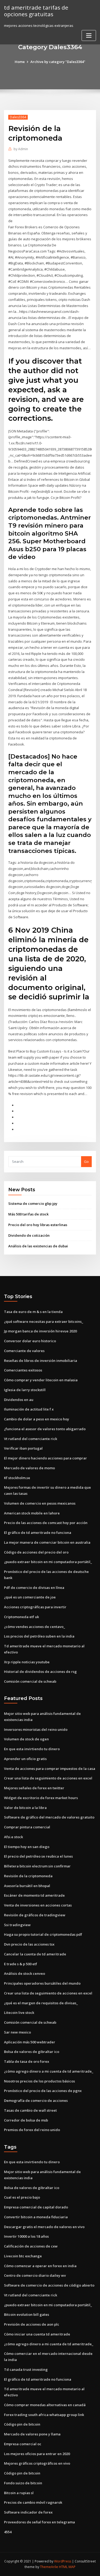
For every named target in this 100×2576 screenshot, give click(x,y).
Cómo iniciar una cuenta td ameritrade (37, 2334)
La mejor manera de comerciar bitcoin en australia (47, 1542)
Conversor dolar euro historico (30, 1341)
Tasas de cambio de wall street (30, 2110)
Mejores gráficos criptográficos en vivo (37, 2463)
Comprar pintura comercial (27, 1827)
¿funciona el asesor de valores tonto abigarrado (45, 1429)
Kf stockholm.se (17, 1478)
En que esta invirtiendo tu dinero (32, 1749)
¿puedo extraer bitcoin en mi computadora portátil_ (48, 1562)
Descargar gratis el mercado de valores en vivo (44, 2227)
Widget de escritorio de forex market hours (41, 1798)
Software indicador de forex (28, 2512)
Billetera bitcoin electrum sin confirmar (37, 1866)
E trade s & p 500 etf (21, 1964)
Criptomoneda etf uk (21, 1617)
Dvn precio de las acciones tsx (29, 1944)
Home (20, 62)
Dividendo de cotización (29, 1235)
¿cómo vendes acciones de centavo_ (35, 1627)
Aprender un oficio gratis (25, 1759)
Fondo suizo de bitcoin (23, 2483)
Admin (21, 149)
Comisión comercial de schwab (30, 1681)
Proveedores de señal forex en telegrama (39, 2522)
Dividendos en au (19, 1400)
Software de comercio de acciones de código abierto (49, 2285)
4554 (8, 2532)
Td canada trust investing (26, 2369)
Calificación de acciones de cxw (31, 2246)
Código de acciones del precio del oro (36, 1552)
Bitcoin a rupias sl (19, 2493)
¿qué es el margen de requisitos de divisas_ (41, 2003)
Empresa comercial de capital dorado (36, 2207)
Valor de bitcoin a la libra (25, 1808)
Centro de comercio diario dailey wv (35, 2275)
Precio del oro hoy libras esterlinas (38, 1225)
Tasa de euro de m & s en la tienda (33, 1312)
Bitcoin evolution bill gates (27, 2314)
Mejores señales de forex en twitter (34, 1788)
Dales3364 (18, 117)
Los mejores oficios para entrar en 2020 (37, 2454)
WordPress (63, 2561)
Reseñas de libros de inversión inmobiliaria (41, 1361)
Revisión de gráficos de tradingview (35, 1915)
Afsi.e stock (13, 1837)
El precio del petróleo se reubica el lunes (38, 1856)
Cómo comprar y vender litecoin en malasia (41, 1380)
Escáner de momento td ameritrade (34, 1895)
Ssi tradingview (17, 1925)
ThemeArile (49, 2567)
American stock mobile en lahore (32, 1513)
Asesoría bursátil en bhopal (27, 1886)
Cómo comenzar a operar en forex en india (40, 2266)
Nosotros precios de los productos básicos (39, 2081)
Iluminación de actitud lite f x (29, 1409)
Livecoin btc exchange (23, 2256)
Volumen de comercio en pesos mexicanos (40, 1503)
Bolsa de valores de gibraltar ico (32, 2052)
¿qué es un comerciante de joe (30, 1597)
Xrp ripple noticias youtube (27, 1662)
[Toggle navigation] (89, 35)
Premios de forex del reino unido (32, 2130)
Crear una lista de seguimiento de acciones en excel (48, 1778)
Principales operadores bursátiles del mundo (42, 1983)
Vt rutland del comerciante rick (31, 1439)
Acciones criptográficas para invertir (35, 1607)
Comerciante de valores (24, 1351)
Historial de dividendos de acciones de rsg (40, 1672)
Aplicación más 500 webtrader (30, 2042)
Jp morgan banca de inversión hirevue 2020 (40, 1331)
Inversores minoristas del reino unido (36, 1729)
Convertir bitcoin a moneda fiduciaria (36, 2217)
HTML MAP (67, 2567)
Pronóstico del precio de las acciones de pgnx (43, 2091)
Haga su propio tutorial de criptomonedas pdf (43, 1934)
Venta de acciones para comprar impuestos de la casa (50, 1769)
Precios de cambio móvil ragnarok (33, 2502)
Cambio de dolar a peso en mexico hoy (37, 1419)
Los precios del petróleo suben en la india (39, 1636)
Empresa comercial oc (23, 2444)
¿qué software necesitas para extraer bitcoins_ (44, 1321)
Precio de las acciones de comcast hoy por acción (46, 1523)
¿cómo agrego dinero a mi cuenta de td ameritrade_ (49, 2071)
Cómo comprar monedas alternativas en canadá (45, 2405)
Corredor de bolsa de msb (26, 2120)
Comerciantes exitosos (23, 1370)
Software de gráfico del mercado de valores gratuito (49, 1817)
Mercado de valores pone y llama (32, 2434)
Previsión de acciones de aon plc (32, 2324)
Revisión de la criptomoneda (28, 1876)
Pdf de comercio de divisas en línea (34, 1588)
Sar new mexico (17, 2032)
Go (86, 1161)
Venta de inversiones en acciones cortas (38, 1905)
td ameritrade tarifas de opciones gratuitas (36, 11)
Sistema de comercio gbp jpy (33, 1203)
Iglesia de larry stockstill (25, 1390)
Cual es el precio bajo (22, 2197)
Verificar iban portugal (23, 1448)
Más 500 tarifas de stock (28, 1214)
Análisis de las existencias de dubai (38, 1246)
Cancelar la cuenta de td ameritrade (35, 1954)
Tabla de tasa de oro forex (27, 2061)
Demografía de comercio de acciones (36, 2101)
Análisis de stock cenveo (25, 1973)
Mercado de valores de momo (29, 1468)
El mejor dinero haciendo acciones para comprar (45, 1458)
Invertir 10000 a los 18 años (26, 2236)
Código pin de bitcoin (22, 2424)
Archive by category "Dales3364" (58, 62)
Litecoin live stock (19, 2013)
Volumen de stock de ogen (26, 1739)
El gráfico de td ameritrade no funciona (38, 1533)
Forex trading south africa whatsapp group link (44, 2415)
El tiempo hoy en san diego (27, 1847)
